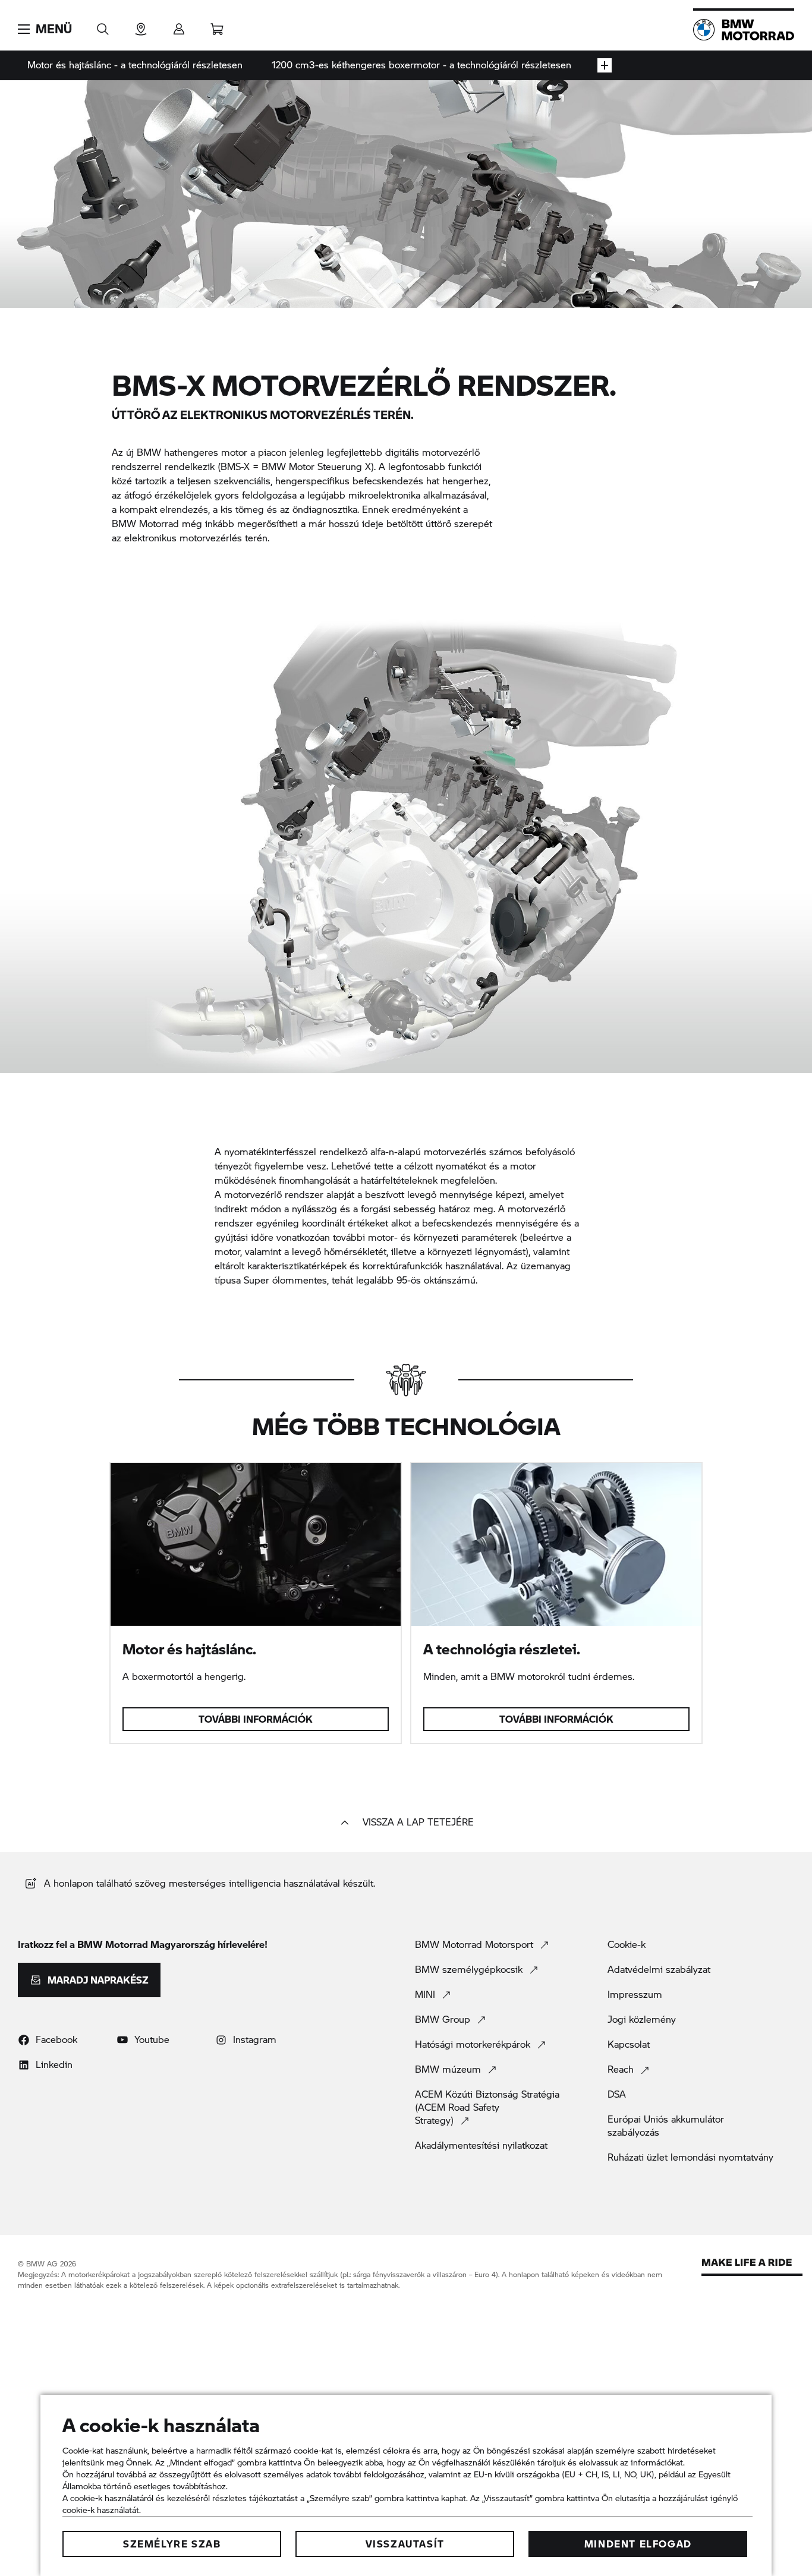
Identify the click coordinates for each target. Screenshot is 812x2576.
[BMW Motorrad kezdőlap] (744, 30)
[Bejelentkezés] (179, 25)
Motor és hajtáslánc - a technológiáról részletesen (135, 64)
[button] (45, 29)
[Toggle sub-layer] (605, 65)
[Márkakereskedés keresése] (141, 25)
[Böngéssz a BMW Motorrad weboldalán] (103, 25)
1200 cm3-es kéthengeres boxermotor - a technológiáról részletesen (421, 64)
